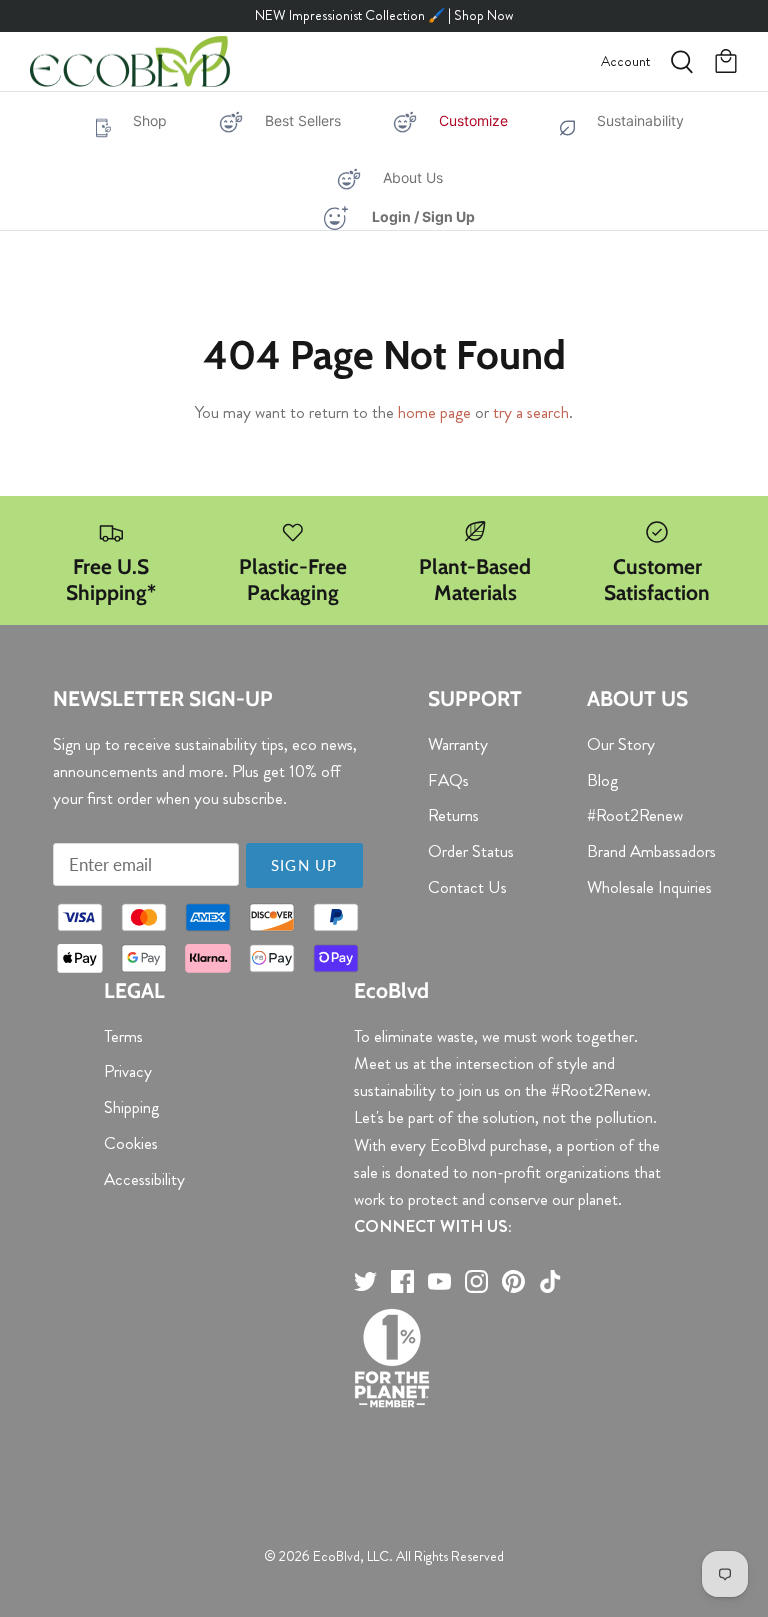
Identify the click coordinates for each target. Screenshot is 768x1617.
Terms (123, 1036)
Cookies (131, 1143)
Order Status (471, 851)
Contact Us (467, 887)
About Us (413, 177)
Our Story (621, 744)
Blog (602, 780)
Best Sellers (303, 120)
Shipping (131, 1107)
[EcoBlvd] (130, 62)
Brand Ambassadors (651, 851)
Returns (453, 815)
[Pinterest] (513, 1281)
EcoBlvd (336, 1556)
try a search (531, 412)
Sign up (304, 865)
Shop (150, 120)
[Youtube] (439, 1281)
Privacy (128, 1071)
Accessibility (144, 1179)
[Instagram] (476, 1281)
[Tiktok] (550, 1281)
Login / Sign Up (423, 216)
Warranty (458, 744)
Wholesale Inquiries (649, 887)
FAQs (448, 780)
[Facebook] (402, 1281)
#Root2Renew (635, 815)
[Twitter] (365, 1281)
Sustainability (640, 120)
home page (434, 412)
